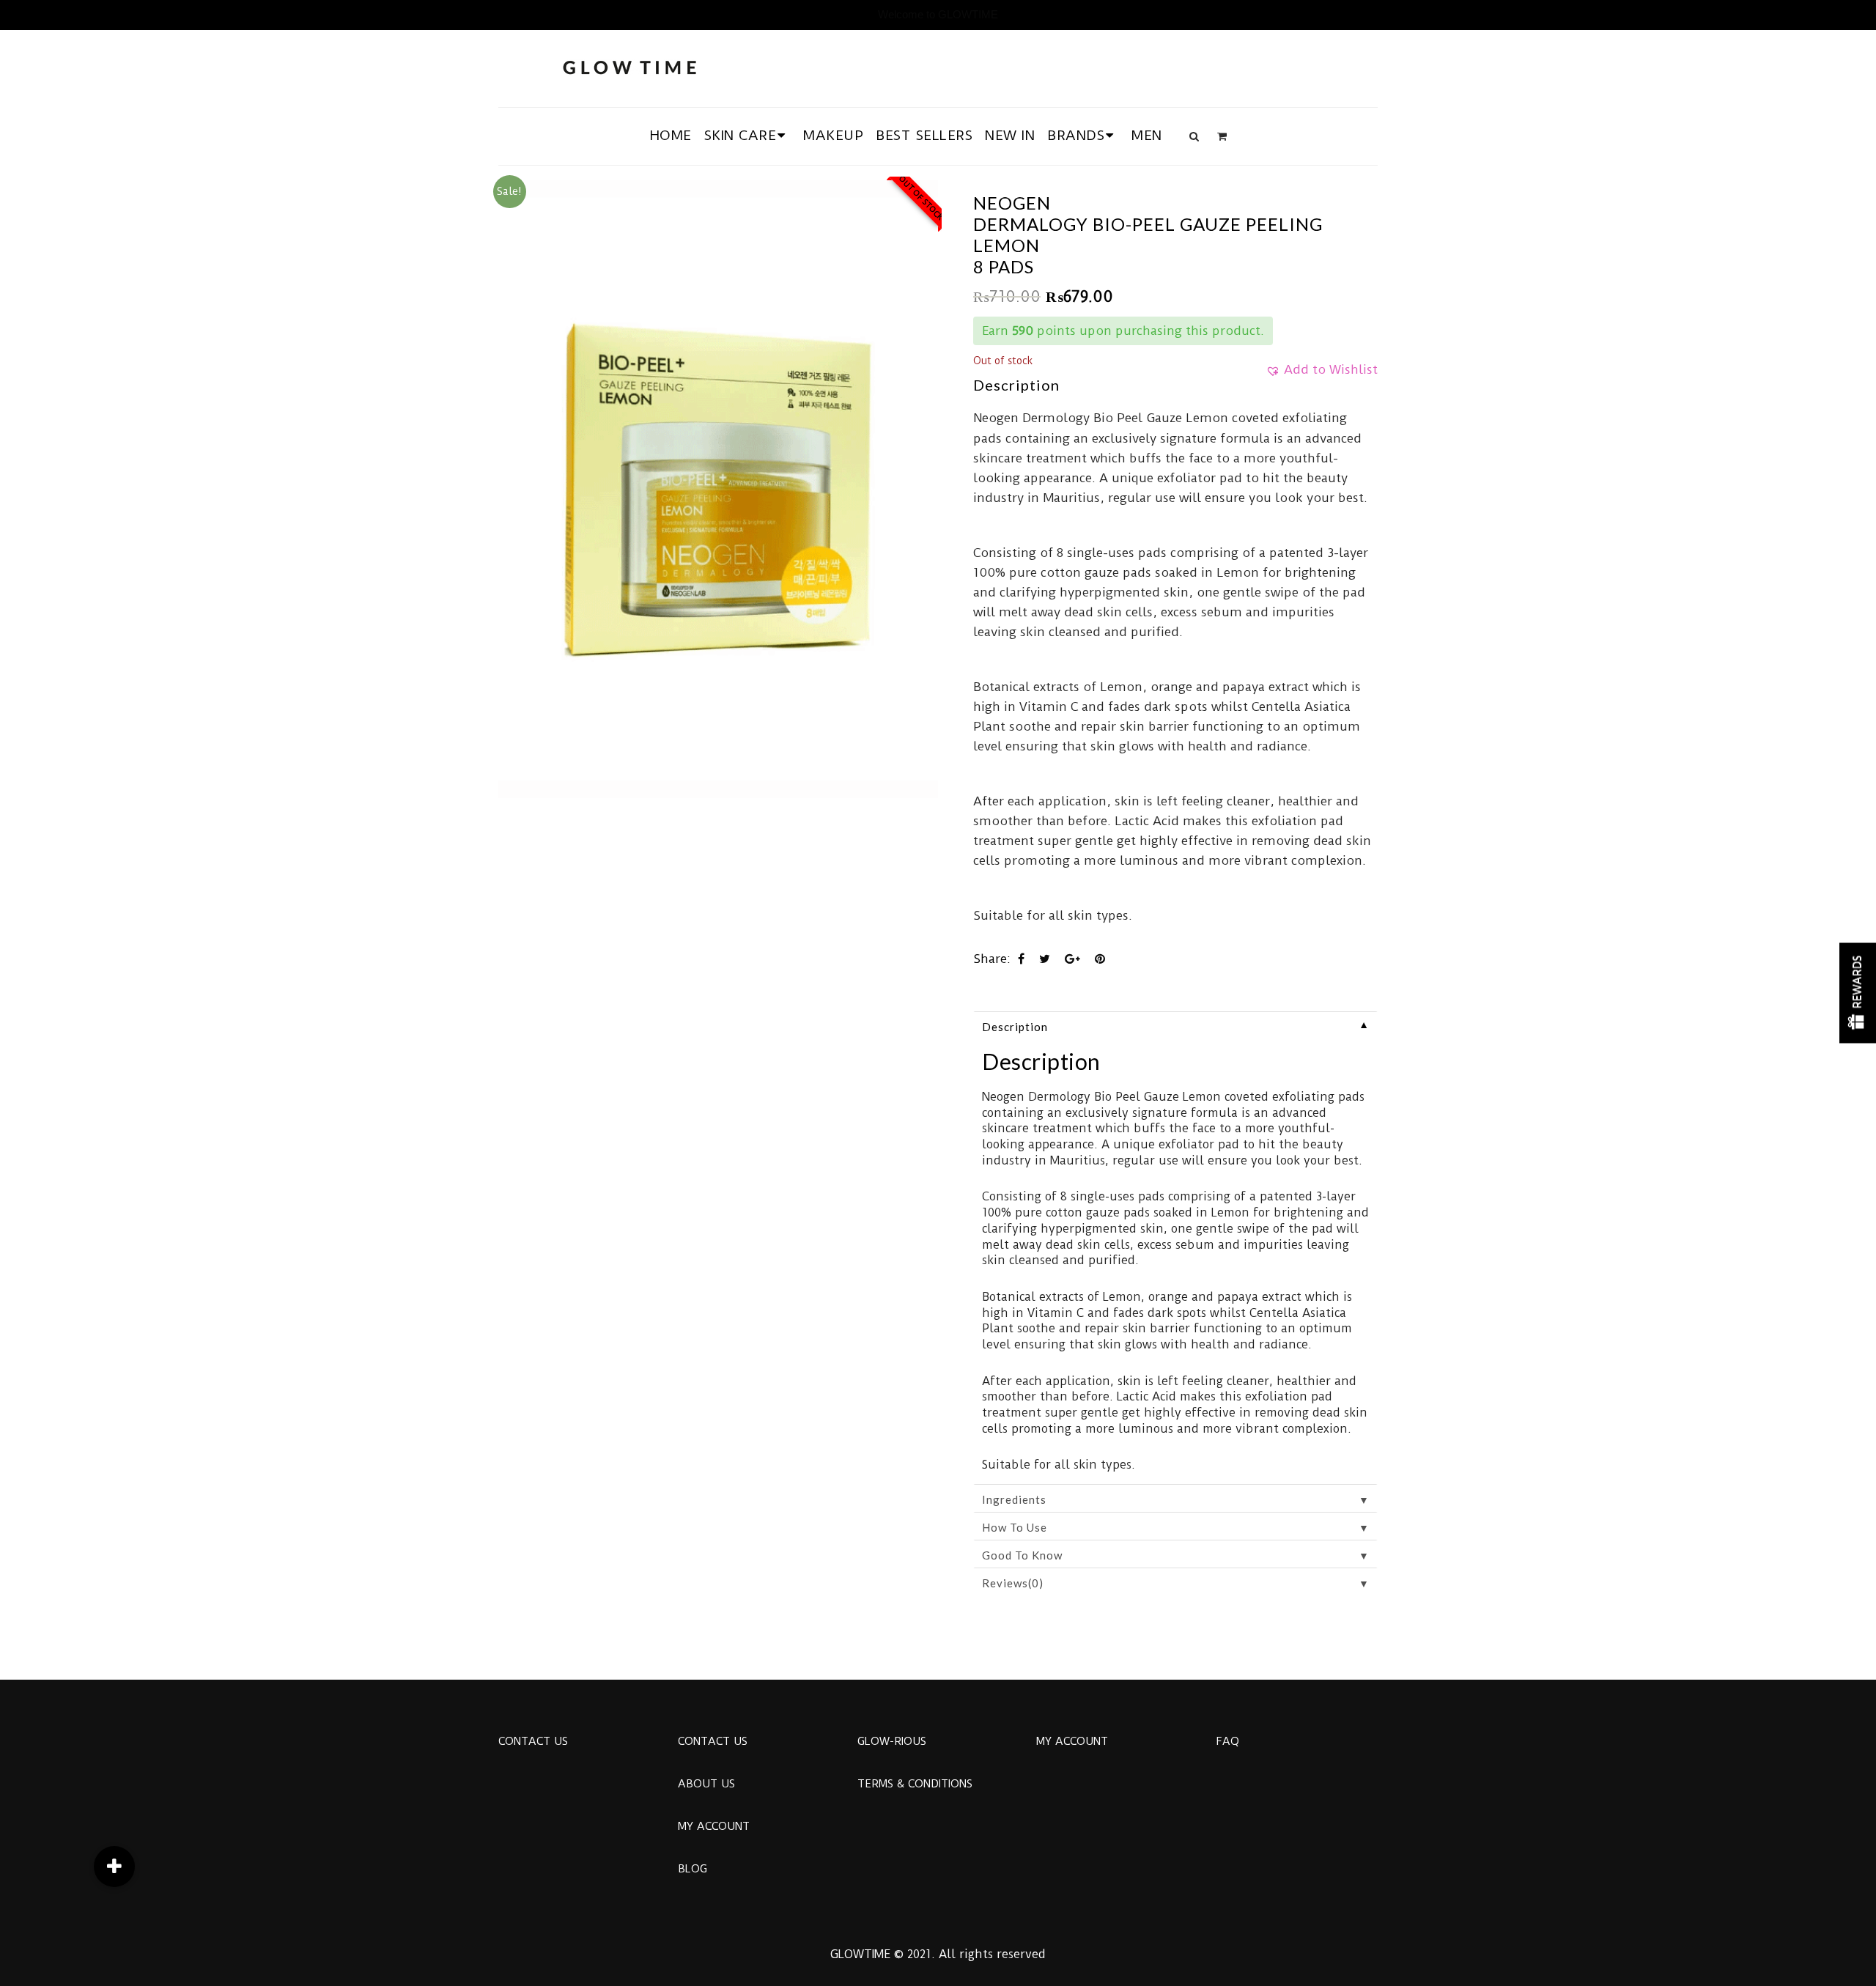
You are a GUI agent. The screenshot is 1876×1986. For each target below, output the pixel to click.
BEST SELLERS (924, 135)
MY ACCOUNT (714, 1826)
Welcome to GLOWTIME (938, 14)
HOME (671, 135)
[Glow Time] (629, 66)
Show (1858, 993)
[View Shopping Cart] (1222, 136)
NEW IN (1010, 135)
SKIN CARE (741, 135)
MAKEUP (833, 135)
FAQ (1227, 1741)
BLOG (693, 1869)
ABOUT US (706, 1784)
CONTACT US (533, 1741)
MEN (1147, 135)
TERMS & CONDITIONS (915, 1784)
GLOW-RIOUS (892, 1741)
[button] (1322, 374)
